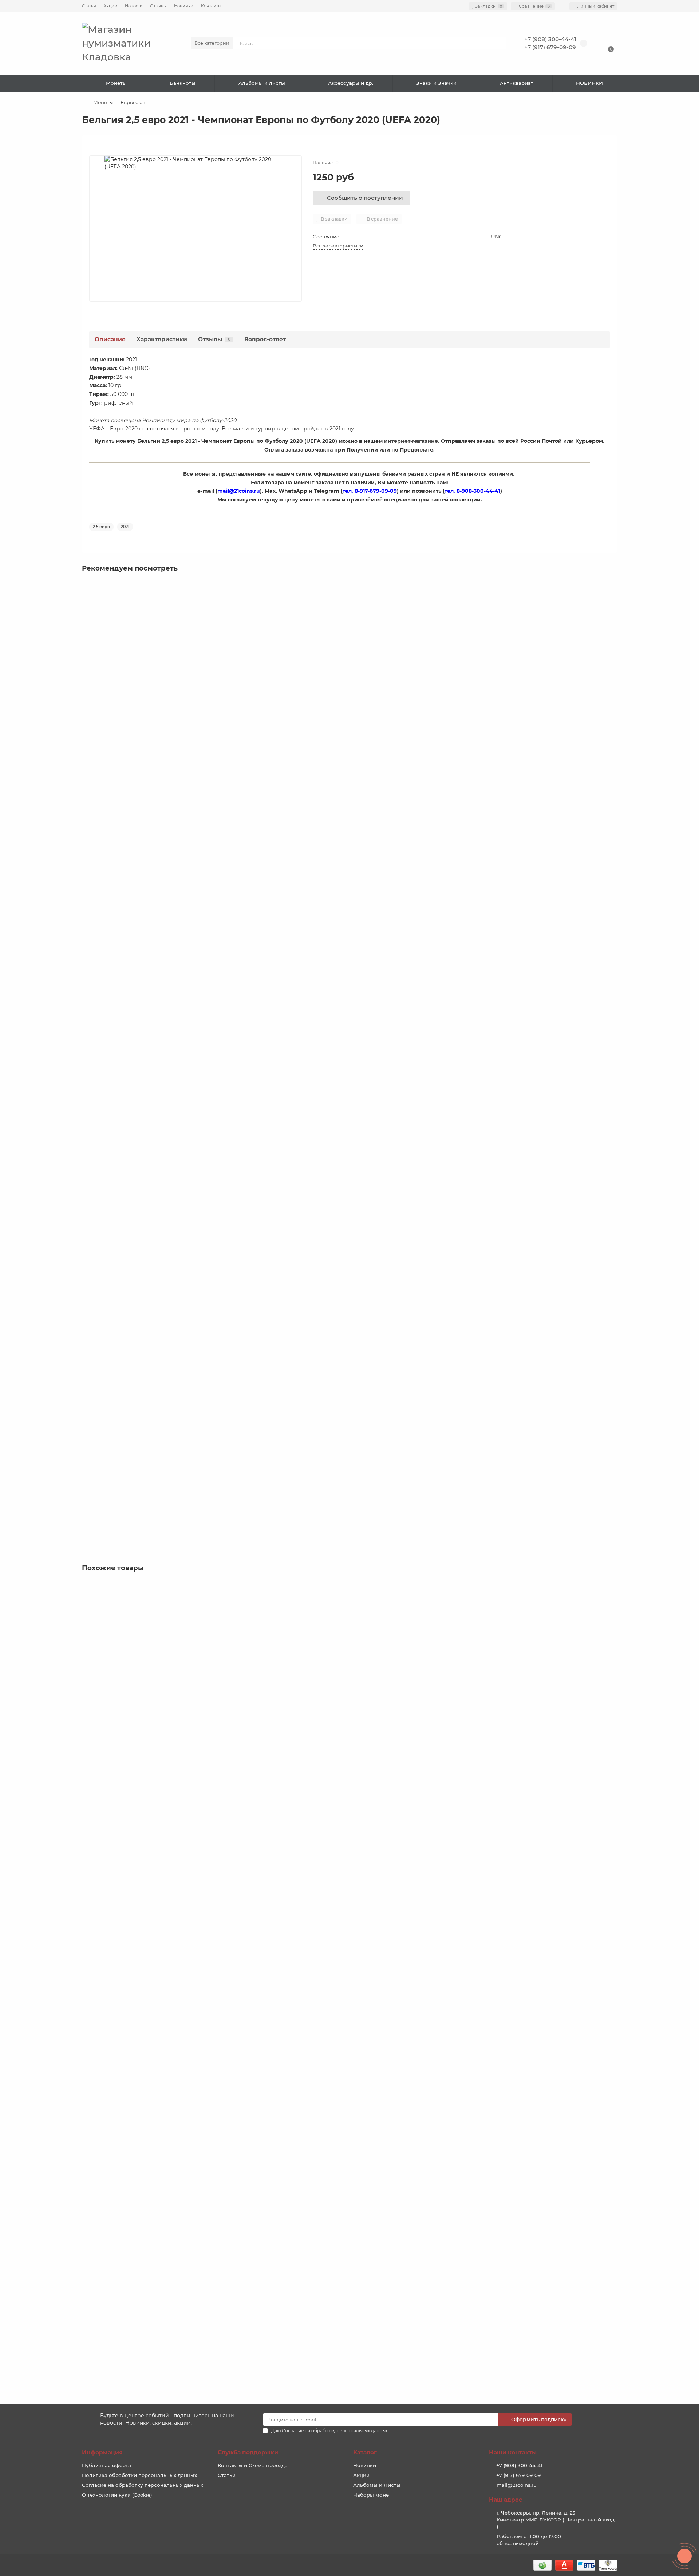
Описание (110, 339)
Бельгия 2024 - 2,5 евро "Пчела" (127, 1479)
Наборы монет (372, 2495)
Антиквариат (517, 83)
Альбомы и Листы (377, 2485)
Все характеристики (338, 246)
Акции (110, 6)
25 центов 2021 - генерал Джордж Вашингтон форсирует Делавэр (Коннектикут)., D (198, 1829)
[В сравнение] (612, 602)
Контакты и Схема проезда (253, 2465)
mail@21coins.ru (517, 2485)
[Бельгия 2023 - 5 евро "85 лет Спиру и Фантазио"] (349, 1271)
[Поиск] (498, 43)
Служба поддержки (248, 2452)
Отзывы (158, 6)
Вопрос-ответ (265, 339)
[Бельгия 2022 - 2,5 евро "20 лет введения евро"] (349, 946)
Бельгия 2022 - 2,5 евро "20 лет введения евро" (148, 992)
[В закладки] (612, 588)
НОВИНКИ (589, 83)
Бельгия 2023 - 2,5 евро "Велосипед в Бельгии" (147, 666)
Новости (134, 6)
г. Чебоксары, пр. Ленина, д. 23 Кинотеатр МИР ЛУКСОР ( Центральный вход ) (556, 2520)
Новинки (184, 6)
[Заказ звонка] (684, 2556)
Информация (102, 2452)
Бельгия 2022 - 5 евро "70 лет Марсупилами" (144, 1154)
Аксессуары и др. (351, 83)
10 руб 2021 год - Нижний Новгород (132, 1991)
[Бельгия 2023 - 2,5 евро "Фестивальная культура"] (349, 783)
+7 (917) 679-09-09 (550, 47)
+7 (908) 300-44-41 (550, 39)
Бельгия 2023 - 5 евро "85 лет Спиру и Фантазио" (150, 1317)
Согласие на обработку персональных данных (143, 2485)
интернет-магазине (411, 441)
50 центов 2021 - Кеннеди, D (122, 2154)
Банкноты (183, 83)
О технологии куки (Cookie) (117, 2495)
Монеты (116, 83)
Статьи (89, 6)
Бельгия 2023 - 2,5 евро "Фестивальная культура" (150, 829)
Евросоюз (133, 102)
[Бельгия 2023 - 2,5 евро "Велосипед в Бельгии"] (349, 621)
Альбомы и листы (262, 83)
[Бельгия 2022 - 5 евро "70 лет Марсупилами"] (349, 1109)
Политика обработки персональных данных (139, 2475)
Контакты (211, 6)
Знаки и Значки (436, 83)
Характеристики (162, 339)
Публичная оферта (106, 2465)
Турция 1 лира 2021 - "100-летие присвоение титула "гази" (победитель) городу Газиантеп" (206, 1666)
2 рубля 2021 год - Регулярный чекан (134, 2317)
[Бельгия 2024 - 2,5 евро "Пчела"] (349, 1434)
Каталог (365, 2452)
